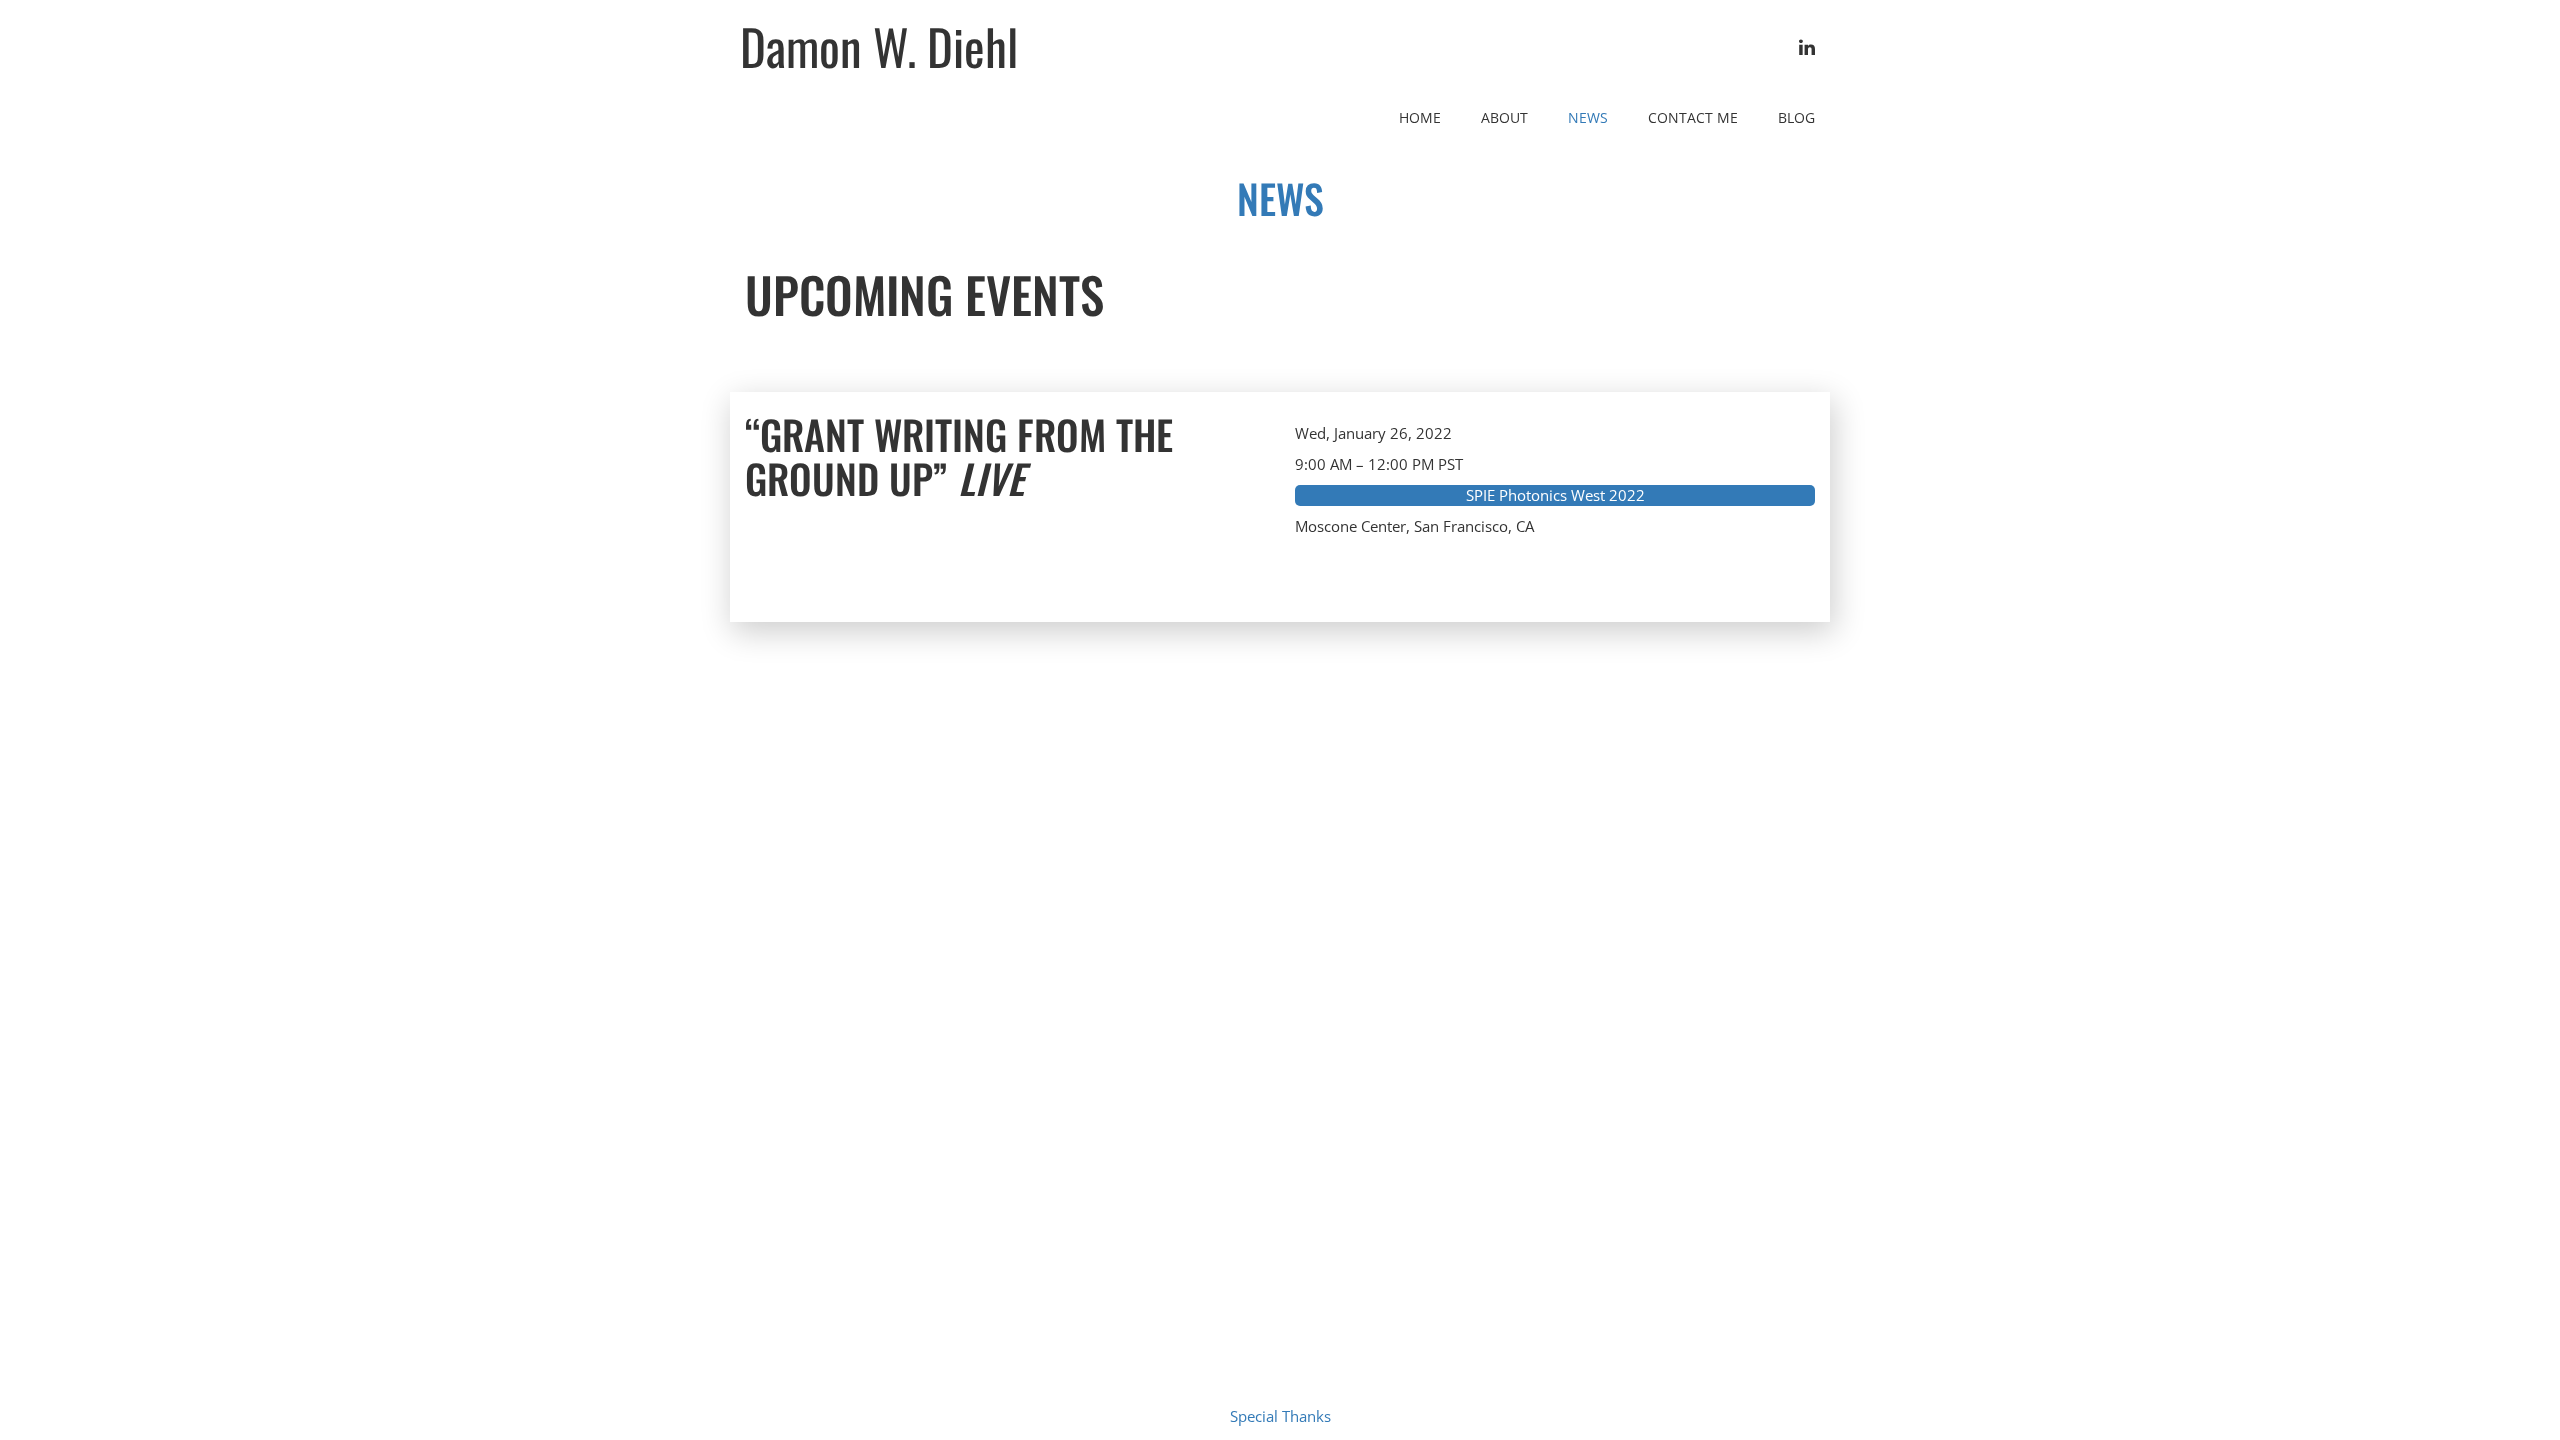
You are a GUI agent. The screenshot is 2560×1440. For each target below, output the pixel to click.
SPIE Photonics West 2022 (1555, 495)
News (1588, 117)
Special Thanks (1280, 1416)
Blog (1796, 117)
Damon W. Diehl (879, 46)
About (1504, 117)
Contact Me (1693, 117)
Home (1420, 117)
